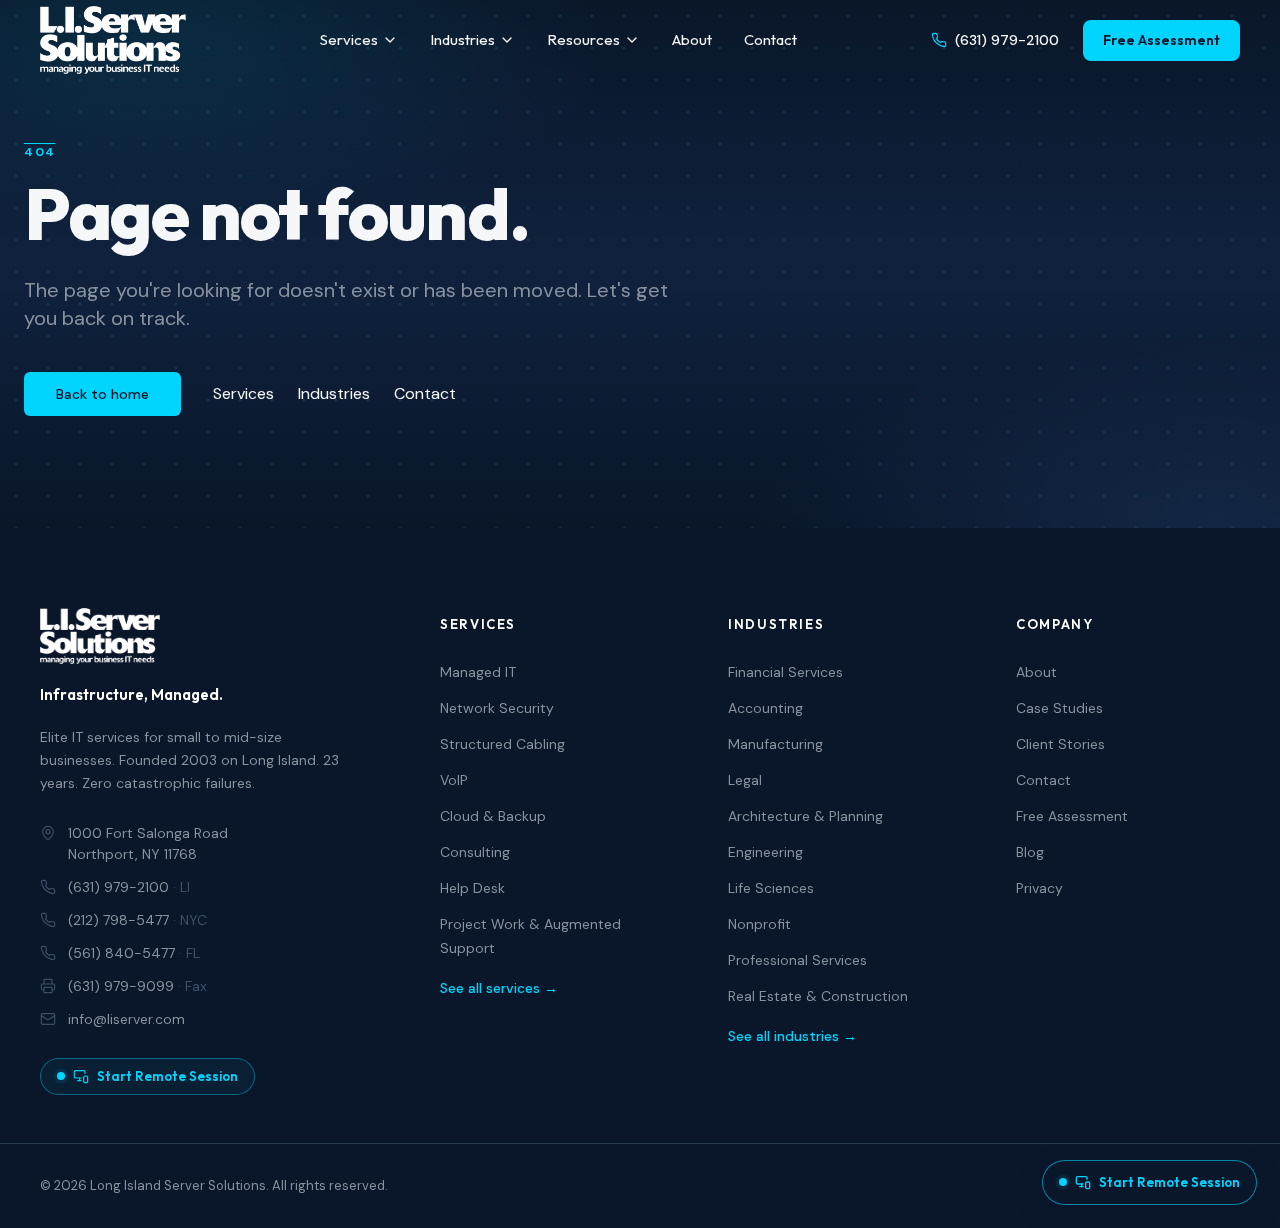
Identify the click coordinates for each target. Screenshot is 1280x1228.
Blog (1030, 852)
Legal (745, 780)
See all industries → (792, 1036)
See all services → (499, 988)
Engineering (765, 852)
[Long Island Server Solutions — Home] (113, 40)
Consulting (475, 852)
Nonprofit (759, 924)
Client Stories (1060, 744)
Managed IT (478, 672)
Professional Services (797, 960)
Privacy (1039, 888)
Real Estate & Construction (818, 996)
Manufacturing (775, 744)
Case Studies (1059, 708)
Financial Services (785, 672)
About (692, 39)
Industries (462, 39)
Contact (770, 39)
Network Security (497, 708)
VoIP (454, 780)
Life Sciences (771, 888)
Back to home (102, 394)
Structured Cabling (502, 744)
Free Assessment (1161, 40)
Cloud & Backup (493, 816)
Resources (583, 39)
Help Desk (472, 888)
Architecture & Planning (805, 816)
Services (349, 39)
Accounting (765, 708)
